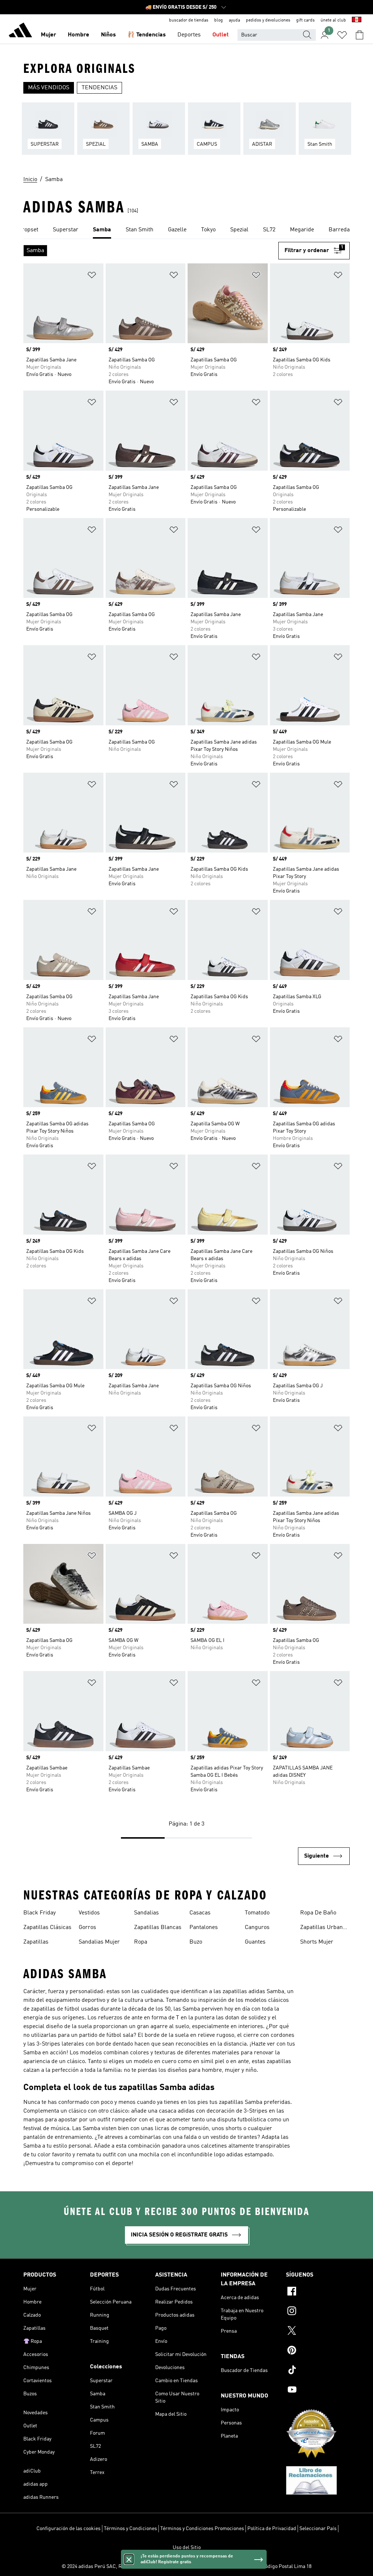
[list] (186, 133)
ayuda (234, 20)
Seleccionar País (318, 2529)
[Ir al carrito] (360, 35)
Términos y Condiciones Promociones (202, 2529)
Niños (108, 35)
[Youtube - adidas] (318, 2391)
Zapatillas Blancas (158, 1928)
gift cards (305, 20)
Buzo (196, 1942)
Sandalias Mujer (99, 1942)
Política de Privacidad (272, 2529)
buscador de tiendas (189, 20)
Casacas (200, 1913)
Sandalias (146, 1913)
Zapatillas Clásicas (47, 1928)
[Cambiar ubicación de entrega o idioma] (357, 20)
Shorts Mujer (317, 1942)
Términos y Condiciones (130, 2529)
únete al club (333, 20)
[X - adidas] (318, 2332)
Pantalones (204, 1928)
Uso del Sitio (187, 2548)
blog (219, 20)
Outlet (221, 35)
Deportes (189, 35)
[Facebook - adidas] (318, 2292)
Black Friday (40, 1913)
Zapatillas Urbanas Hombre (324, 1928)
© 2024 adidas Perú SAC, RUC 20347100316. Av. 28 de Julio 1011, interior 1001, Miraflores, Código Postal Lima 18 (186, 2567)
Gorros (87, 1928)
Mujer (48, 35)
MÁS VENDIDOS (49, 88)
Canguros (257, 1928)
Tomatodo (257, 1913)
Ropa (141, 1942)
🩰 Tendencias (147, 35)
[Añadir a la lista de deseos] (92, 276)
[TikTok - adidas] (318, 2371)
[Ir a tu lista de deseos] (342, 35)
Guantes (255, 1942)
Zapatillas (36, 1942)
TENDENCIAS (99, 88)
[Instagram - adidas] (318, 2312)
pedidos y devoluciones (268, 20)
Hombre (78, 35)
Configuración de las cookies (68, 2529)
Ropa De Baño (318, 1913)
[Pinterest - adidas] (318, 2351)
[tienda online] (20, 31)
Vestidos (89, 1913)
